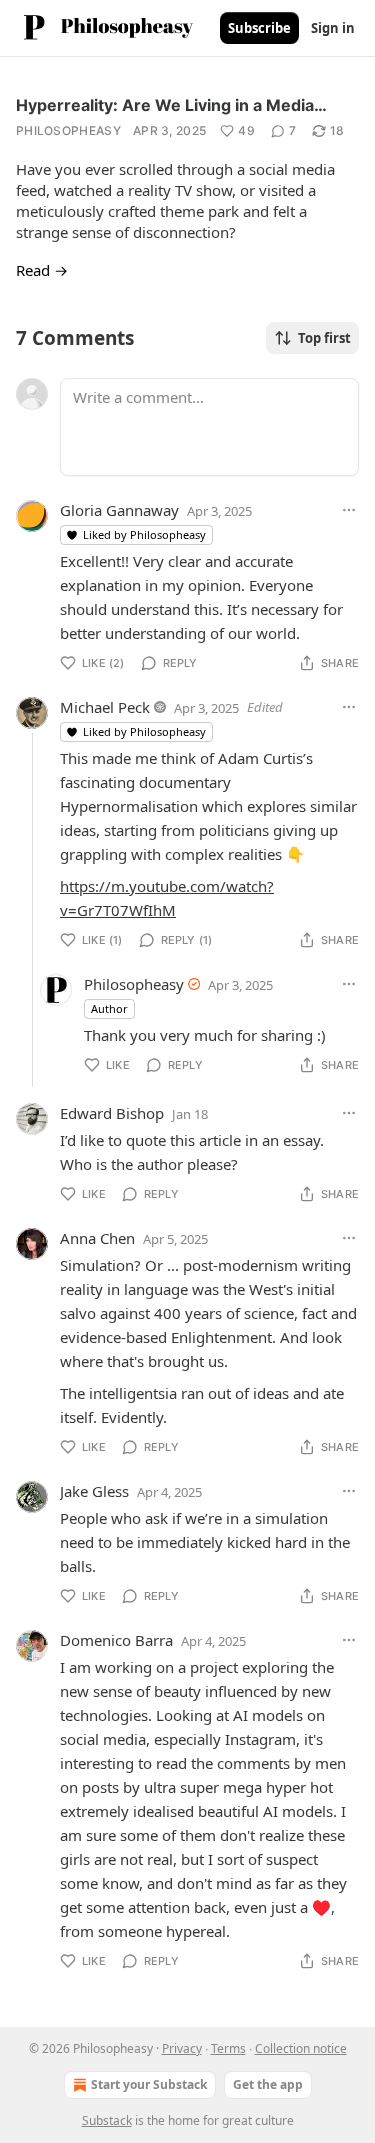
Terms (228, 2048)
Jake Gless (94, 1491)
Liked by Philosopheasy (144, 534)
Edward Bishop (112, 1113)
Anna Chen (97, 1238)
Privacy (182, 2048)
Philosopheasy (68, 130)
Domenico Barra (116, 1640)
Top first (324, 338)
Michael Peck (105, 707)
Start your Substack (149, 2084)
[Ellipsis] (349, 510)
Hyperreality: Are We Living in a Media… (171, 105)
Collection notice (301, 2048)
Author (109, 1008)
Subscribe (259, 28)
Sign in (333, 28)
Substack (107, 2120)
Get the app (268, 2084)
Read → (42, 270)
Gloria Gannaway (119, 510)
